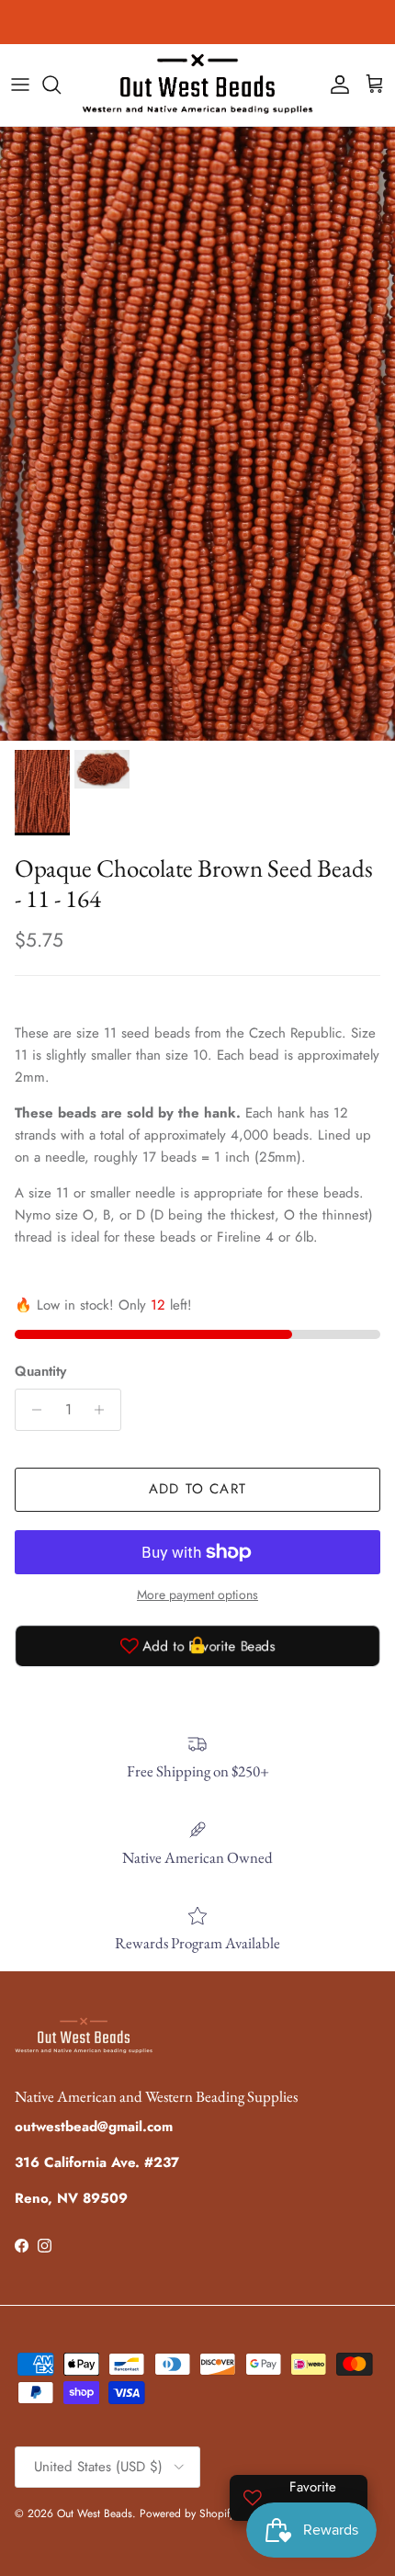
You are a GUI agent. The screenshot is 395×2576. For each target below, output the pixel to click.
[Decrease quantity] (32, 1410)
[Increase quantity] (104, 1410)
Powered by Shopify (187, 2514)
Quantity (40, 1372)
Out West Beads (95, 2514)
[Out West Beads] (197, 85)
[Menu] (20, 85)
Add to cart (197, 1489)
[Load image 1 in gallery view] (197, 434)
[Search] (61, 85)
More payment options (197, 1595)
